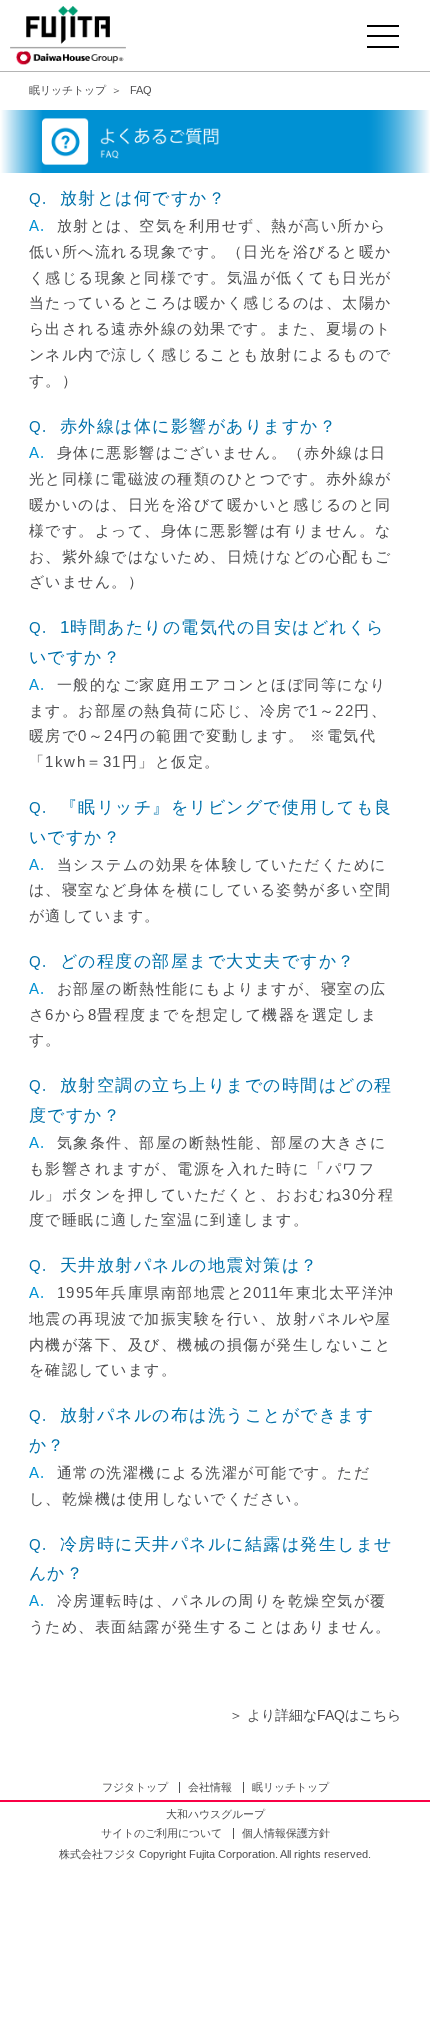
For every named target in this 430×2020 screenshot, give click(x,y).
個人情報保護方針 (286, 1833)
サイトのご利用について (161, 1833)
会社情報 (210, 1787)
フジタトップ (135, 1787)
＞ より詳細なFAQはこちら (315, 1715)
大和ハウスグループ (215, 1814)
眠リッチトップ (290, 1787)
